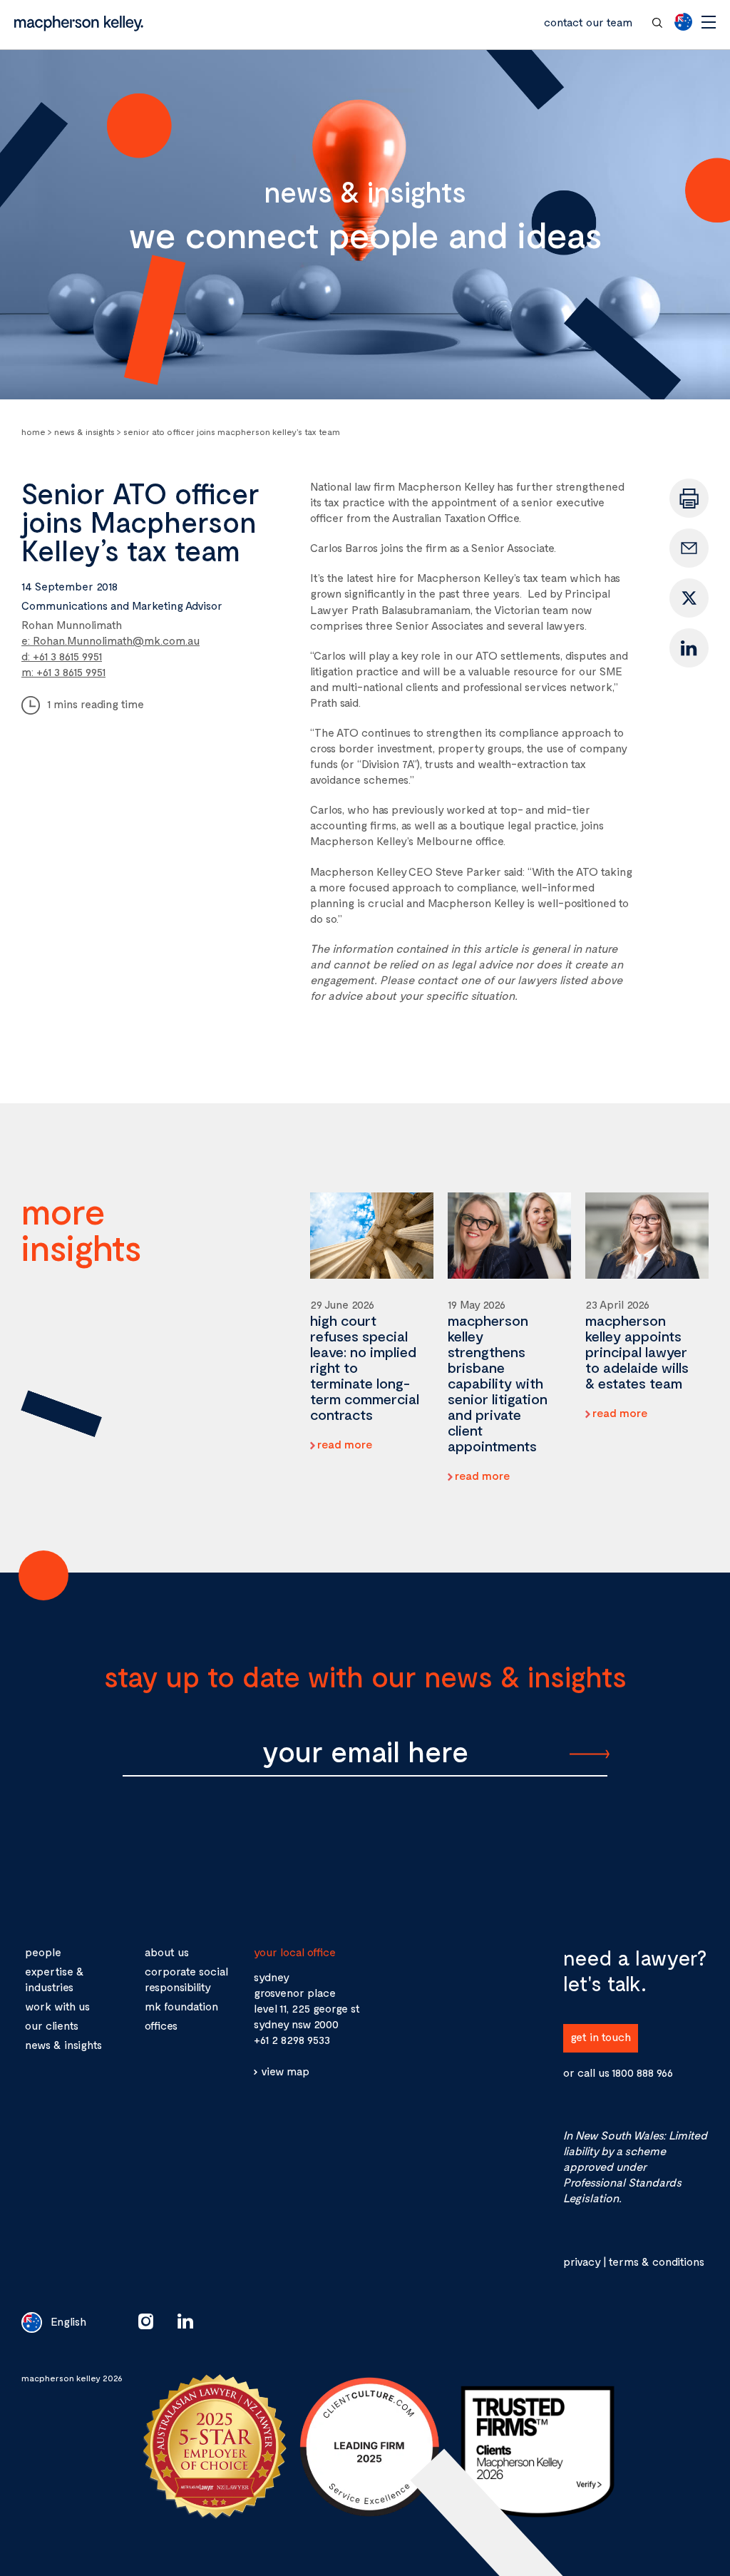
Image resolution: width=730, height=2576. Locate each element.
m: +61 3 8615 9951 (63, 671)
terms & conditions (656, 2261)
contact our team (588, 22)
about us (167, 1952)
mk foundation (181, 2006)
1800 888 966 (642, 2072)
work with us (57, 2006)
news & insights (63, 2044)
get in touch (601, 2036)
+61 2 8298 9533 (292, 2039)
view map (285, 2071)
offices (161, 2025)
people (43, 1952)
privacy (582, 2261)
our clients (52, 2025)
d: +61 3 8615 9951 (62, 656)
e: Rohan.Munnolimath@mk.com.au (110, 640)
